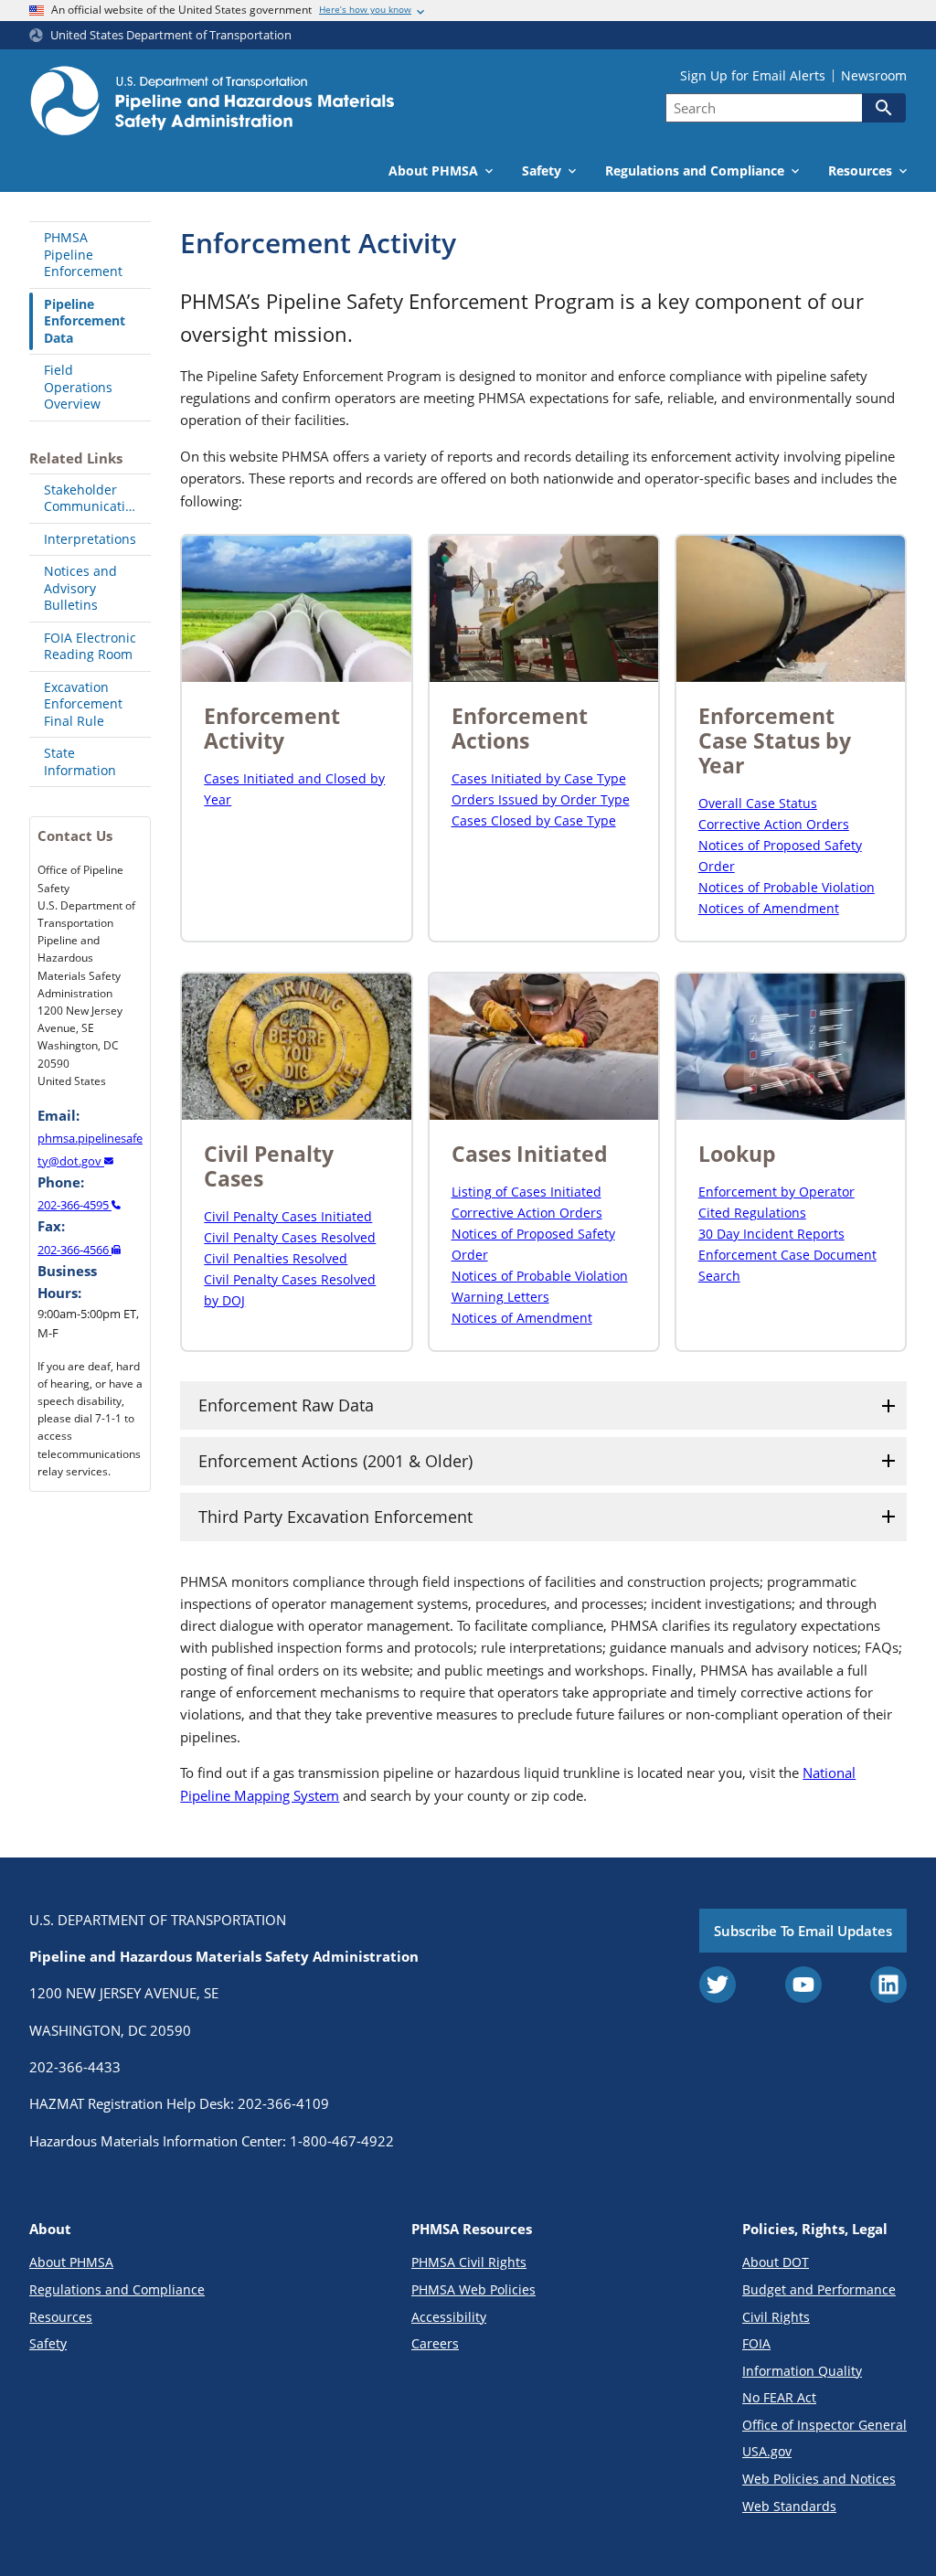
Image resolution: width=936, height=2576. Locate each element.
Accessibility (449, 2317)
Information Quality (802, 2371)
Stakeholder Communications (96, 498)
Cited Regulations (752, 1213)
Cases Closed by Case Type (534, 820)
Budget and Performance (819, 2289)
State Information (80, 761)
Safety (48, 2343)
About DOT (776, 2262)
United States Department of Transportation (171, 35)
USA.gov (767, 2451)
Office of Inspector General (824, 2425)
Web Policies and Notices (819, 2479)
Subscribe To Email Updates (803, 1931)
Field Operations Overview (78, 387)
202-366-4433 (75, 2067)
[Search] (884, 108)
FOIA (756, 2343)
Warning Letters (500, 1297)
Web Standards (789, 2506)
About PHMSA (71, 2262)
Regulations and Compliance (117, 2289)
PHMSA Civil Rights (469, 2262)
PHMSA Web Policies (473, 2289)
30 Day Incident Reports (771, 1234)
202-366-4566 (74, 1250)
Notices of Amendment (769, 908)
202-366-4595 (74, 1205)
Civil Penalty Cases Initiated (288, 1216)
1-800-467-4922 (342, 2141)
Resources (61, 2317)
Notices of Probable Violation (787, 887)
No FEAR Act (779, 2397)
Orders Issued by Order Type (541, 799)
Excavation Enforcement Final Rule (83, 704)
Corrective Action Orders (774, 824)
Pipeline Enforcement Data (85, 321)
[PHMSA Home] (212, 103)
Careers (435, 2343)
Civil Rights (776, 2317)
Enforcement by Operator (776, 1192)
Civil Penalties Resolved (276, 1258)
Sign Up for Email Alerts (753, 76)
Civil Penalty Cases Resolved (290, 1237)
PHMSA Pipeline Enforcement (83, 254)
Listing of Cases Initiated (526, 1192)
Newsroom (874, 76)
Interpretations (90, 539)
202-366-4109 (283, 2103)
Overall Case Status (758, 803)
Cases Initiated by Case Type (539, 778)
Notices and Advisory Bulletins (80, 588)
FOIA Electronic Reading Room (90, 646)
